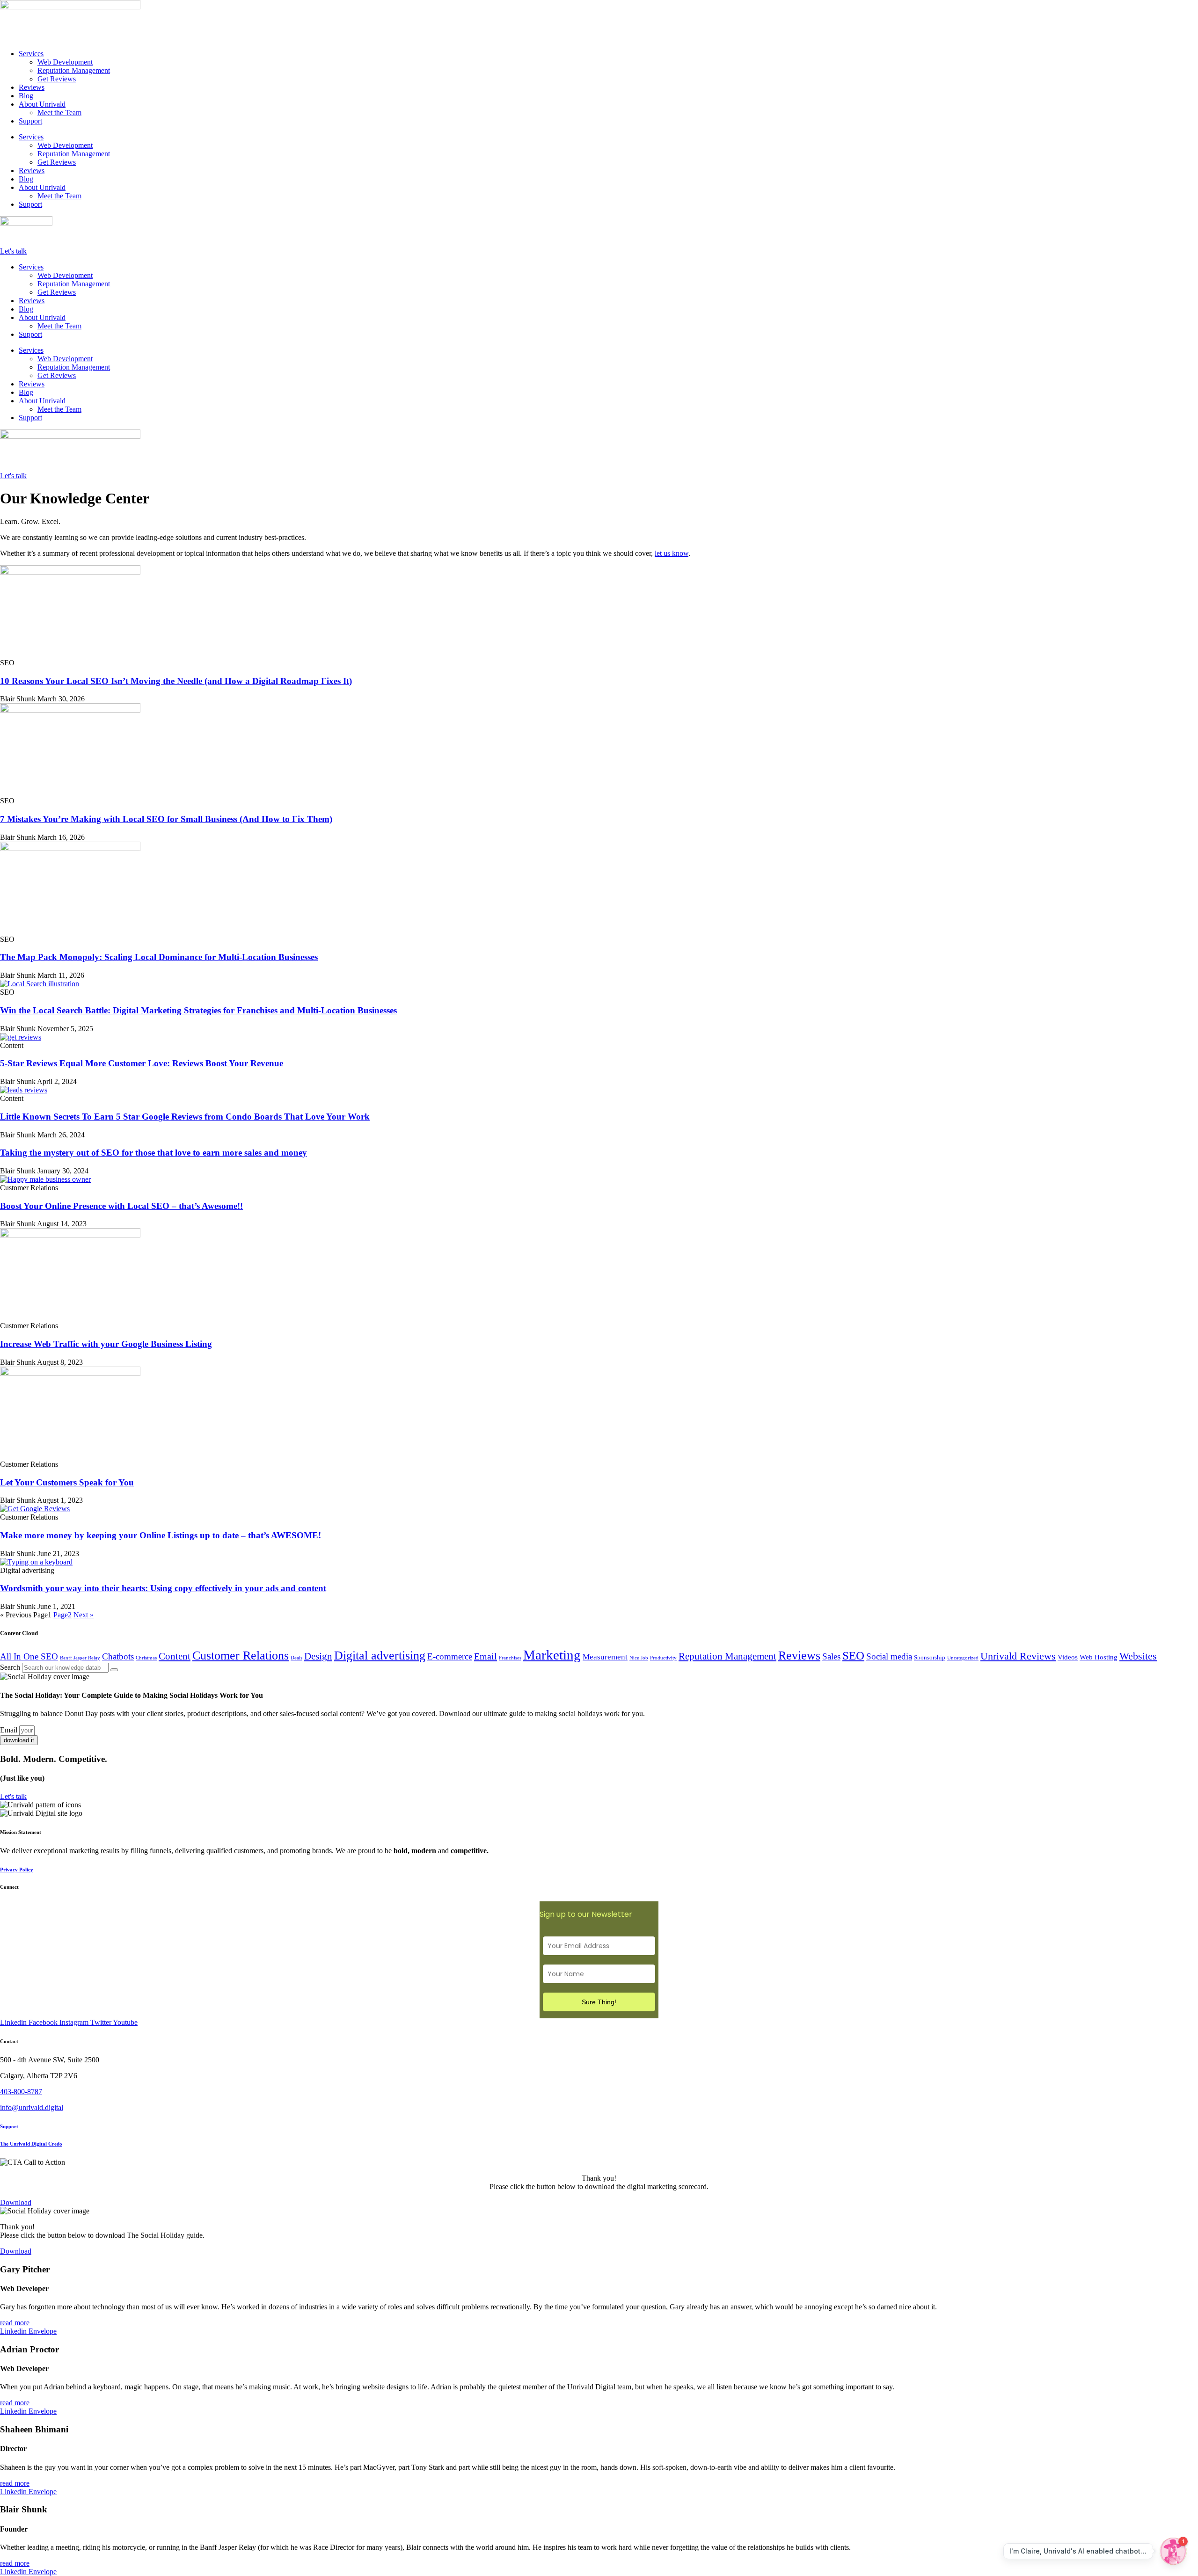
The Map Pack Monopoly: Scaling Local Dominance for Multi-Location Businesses (159, 957)
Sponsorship (930, 1657)
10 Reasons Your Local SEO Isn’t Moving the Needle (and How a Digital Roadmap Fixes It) (176, 681)
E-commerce (450, 1656)
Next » (84, 1615)
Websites (1138, 1656)
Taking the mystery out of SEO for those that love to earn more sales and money (153, 1153)
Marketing (552, 1655)
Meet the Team (59, 113)
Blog (26, 96)
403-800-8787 (21, 2092)
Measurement (605, 1657)
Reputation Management (74, 70)
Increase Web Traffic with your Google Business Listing (106, 1344)
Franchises (510, 1658)
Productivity (663, 1658)
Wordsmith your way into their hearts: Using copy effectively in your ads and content (163, 1588)
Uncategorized (963, 1658)
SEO (853, 1655)
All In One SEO (29, 1656)
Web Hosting (1099, 1657)
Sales (831, 1656)
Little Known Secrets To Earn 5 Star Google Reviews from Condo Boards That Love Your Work (185, 1117)
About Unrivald (42, 104)
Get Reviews (57, 79)
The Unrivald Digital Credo (31, 2144)
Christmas (146, 1658)
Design (318, 1656)
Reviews (32, 87)
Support (30, 121)
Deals (296, 1658)
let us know (672, 553)
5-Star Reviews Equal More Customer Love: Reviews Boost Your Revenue (142, 1063)
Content (175, 1656)
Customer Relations (241, 1655)
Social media (889, 1656)
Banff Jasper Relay (80, 1658)
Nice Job (639, 1658)
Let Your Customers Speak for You (67, 1482)
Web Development (65, 62)
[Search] (114, 1670)
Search (10, 1667)
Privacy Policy (17, 1870)
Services (31, 54)
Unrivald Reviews (1018, 1656)
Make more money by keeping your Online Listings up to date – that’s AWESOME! (161, 1535)
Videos (1068, 1657)
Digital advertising (380, 1655)
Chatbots (118, 1656)
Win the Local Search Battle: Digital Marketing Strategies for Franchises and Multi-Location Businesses (198, 1010)
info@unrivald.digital (32, 2107)
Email (486, 1656)
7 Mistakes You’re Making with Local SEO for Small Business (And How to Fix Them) (166, 819)
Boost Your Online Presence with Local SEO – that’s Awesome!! (121, 1206)
